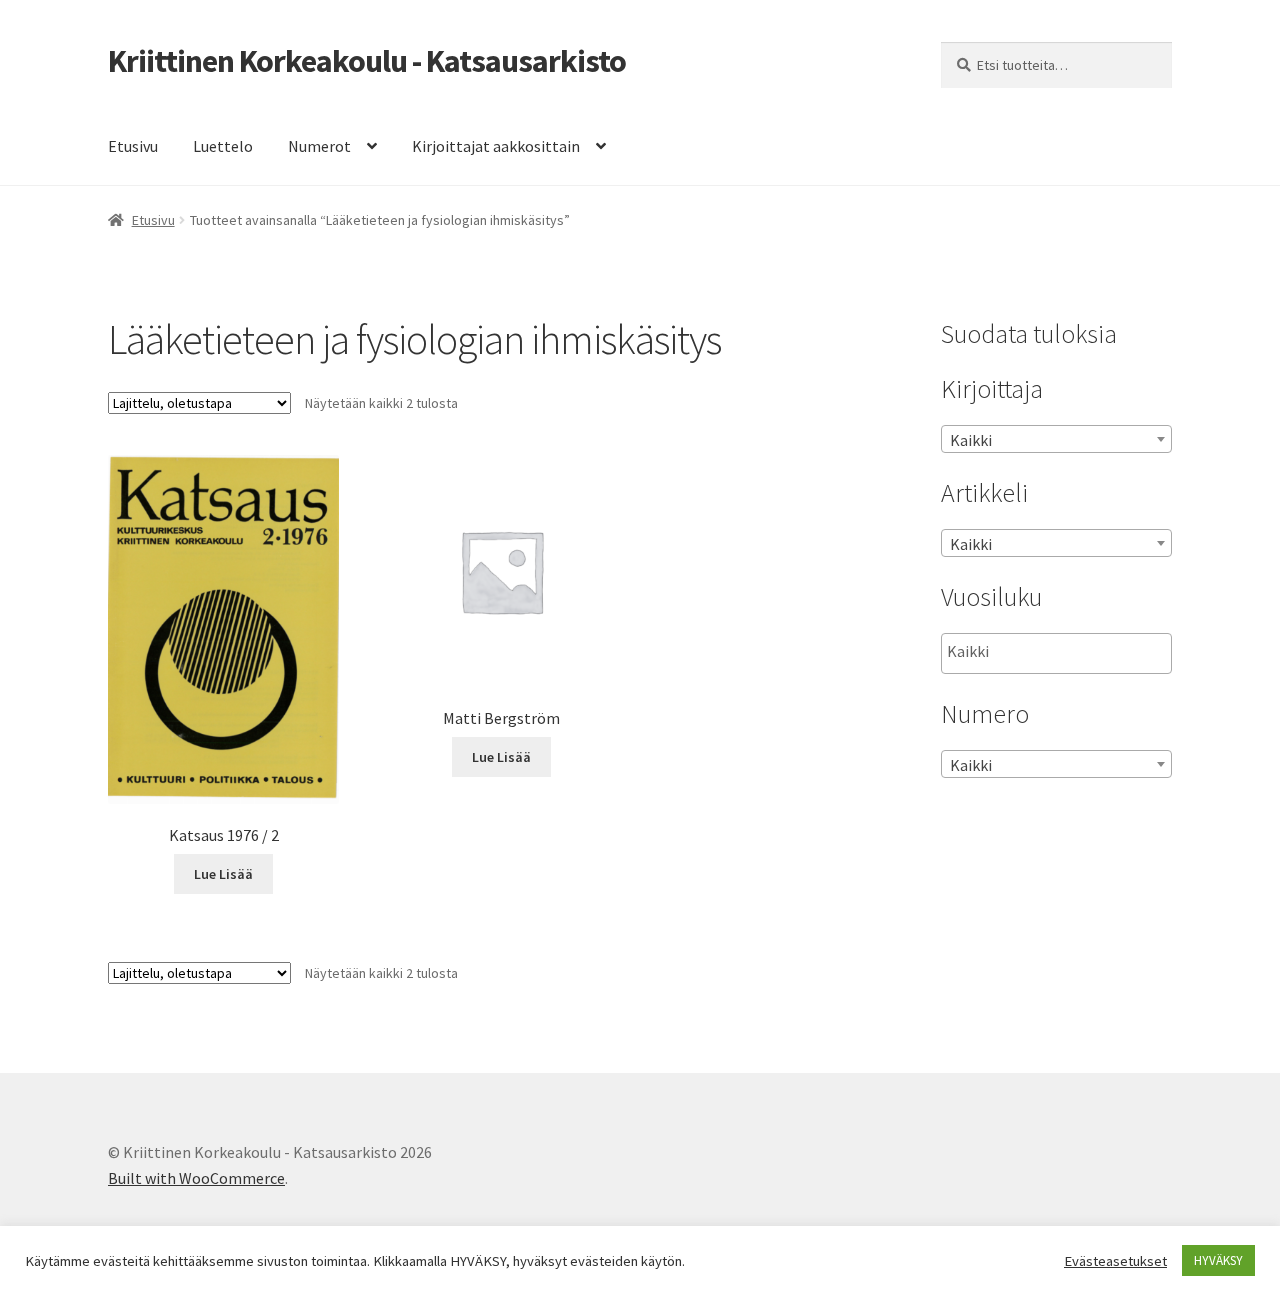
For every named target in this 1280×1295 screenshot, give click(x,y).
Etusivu (133, 146)
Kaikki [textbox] (971, 440)
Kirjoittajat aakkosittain (496, 146)
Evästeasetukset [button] (1115, 1261)
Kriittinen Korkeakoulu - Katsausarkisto (367, 61)
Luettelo (223, 146)
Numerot (319, 146)
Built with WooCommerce (196, 1178)
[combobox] (1056, 439)
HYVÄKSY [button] (1218, 1260)
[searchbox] (1047, 652)
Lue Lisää (223, 874)
